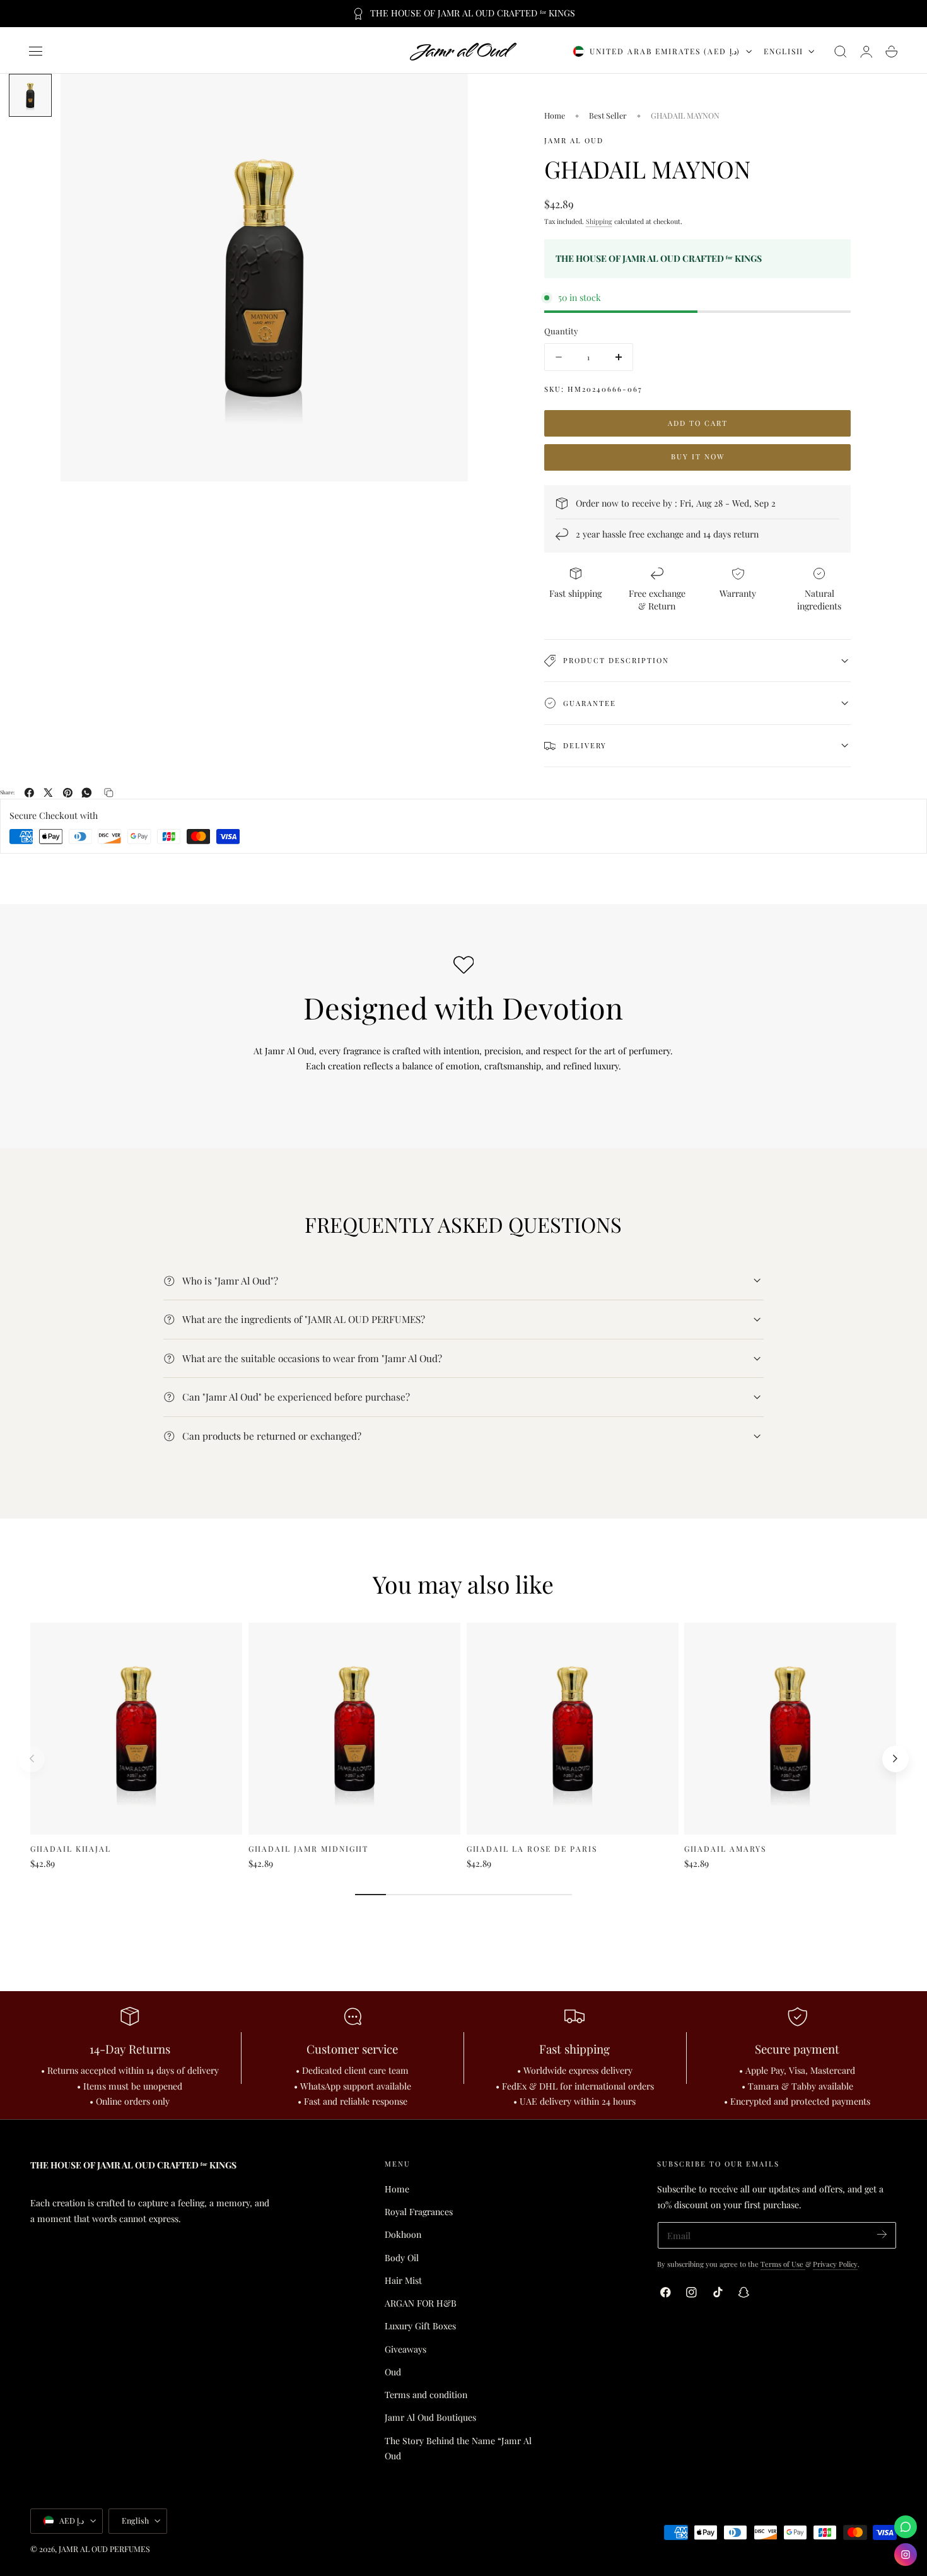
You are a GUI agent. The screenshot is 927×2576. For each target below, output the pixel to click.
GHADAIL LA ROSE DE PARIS (532, 1849)
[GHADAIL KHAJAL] (136, 1729)
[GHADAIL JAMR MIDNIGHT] (354, 1729)
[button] (36, 52)
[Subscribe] (882, 2234)
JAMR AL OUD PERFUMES (104, 2549)
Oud (393, 2372)
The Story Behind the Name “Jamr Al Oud (458, 2449)
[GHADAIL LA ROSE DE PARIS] (573, 1729)
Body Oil (402, 2258)
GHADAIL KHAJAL (71, 1849)
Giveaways (405, 2349)
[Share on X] (48, 793)
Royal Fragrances (419, 2212)
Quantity (561, 331)
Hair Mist (403, 2280)
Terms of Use (783, 2264)
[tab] (30, 95)
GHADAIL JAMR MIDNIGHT (308, 1849)
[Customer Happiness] (906, 2527)
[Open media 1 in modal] (446, 96)
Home (555, 115)
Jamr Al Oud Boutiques (430, 2417)
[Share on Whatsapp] (87, 793)
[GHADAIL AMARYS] (790, 1729)
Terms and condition (426, 2395)
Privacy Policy (835, 2264)
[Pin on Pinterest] (68, 793)
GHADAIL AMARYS (725, 1849)
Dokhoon (403, 2234)
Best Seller (608, 115)
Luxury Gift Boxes (420, 2326)
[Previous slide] (32, 1759)
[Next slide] (895, 1759)
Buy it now (698, 456)
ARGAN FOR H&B (421, 2303)
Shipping (599, 221)
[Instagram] (906, 2555)
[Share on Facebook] (29, 793)
